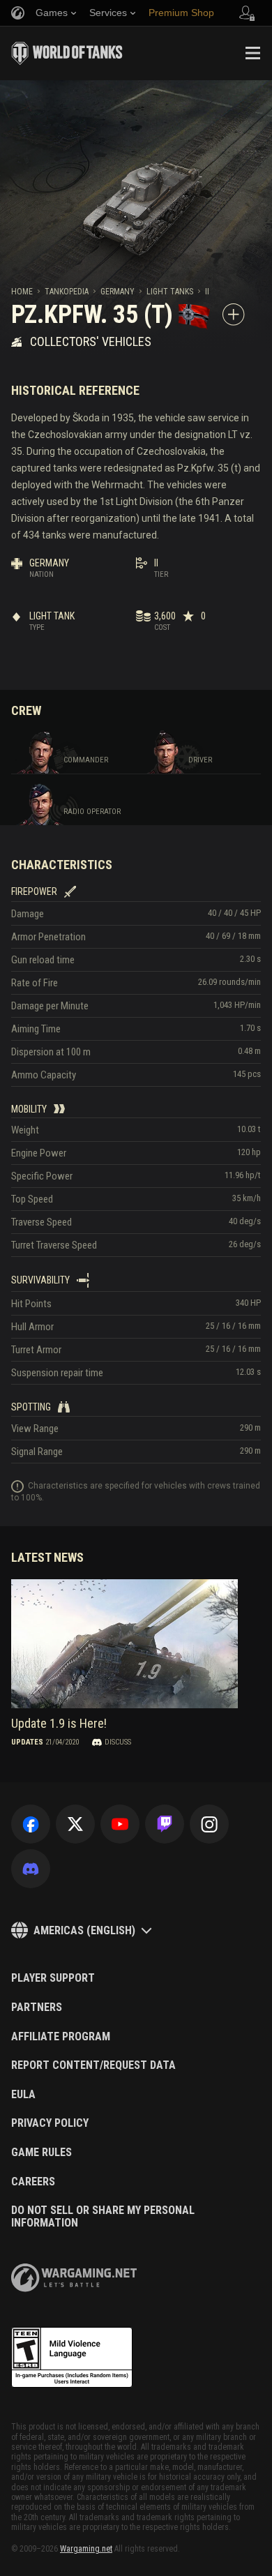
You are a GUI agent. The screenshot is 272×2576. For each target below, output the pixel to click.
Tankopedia (67, 292)
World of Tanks (67, 53)
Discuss (118, 1742)
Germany (118, 292)
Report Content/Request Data (93, 2065)
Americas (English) (84, 1930)
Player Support (53, 1978)
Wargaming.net (86, 2549)
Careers (33, 2182)
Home (22, 292)
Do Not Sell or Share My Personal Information (103, 2216)
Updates (27, 1742)
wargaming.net (74, 2278)
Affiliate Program (61, 2037)
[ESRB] (72, 2358)
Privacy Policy (50, 2123)
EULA (23, 2095)
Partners (37, 2008)
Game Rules (41, 2153)
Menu (252, 53)
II (207, 292)
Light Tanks (170, 292)
